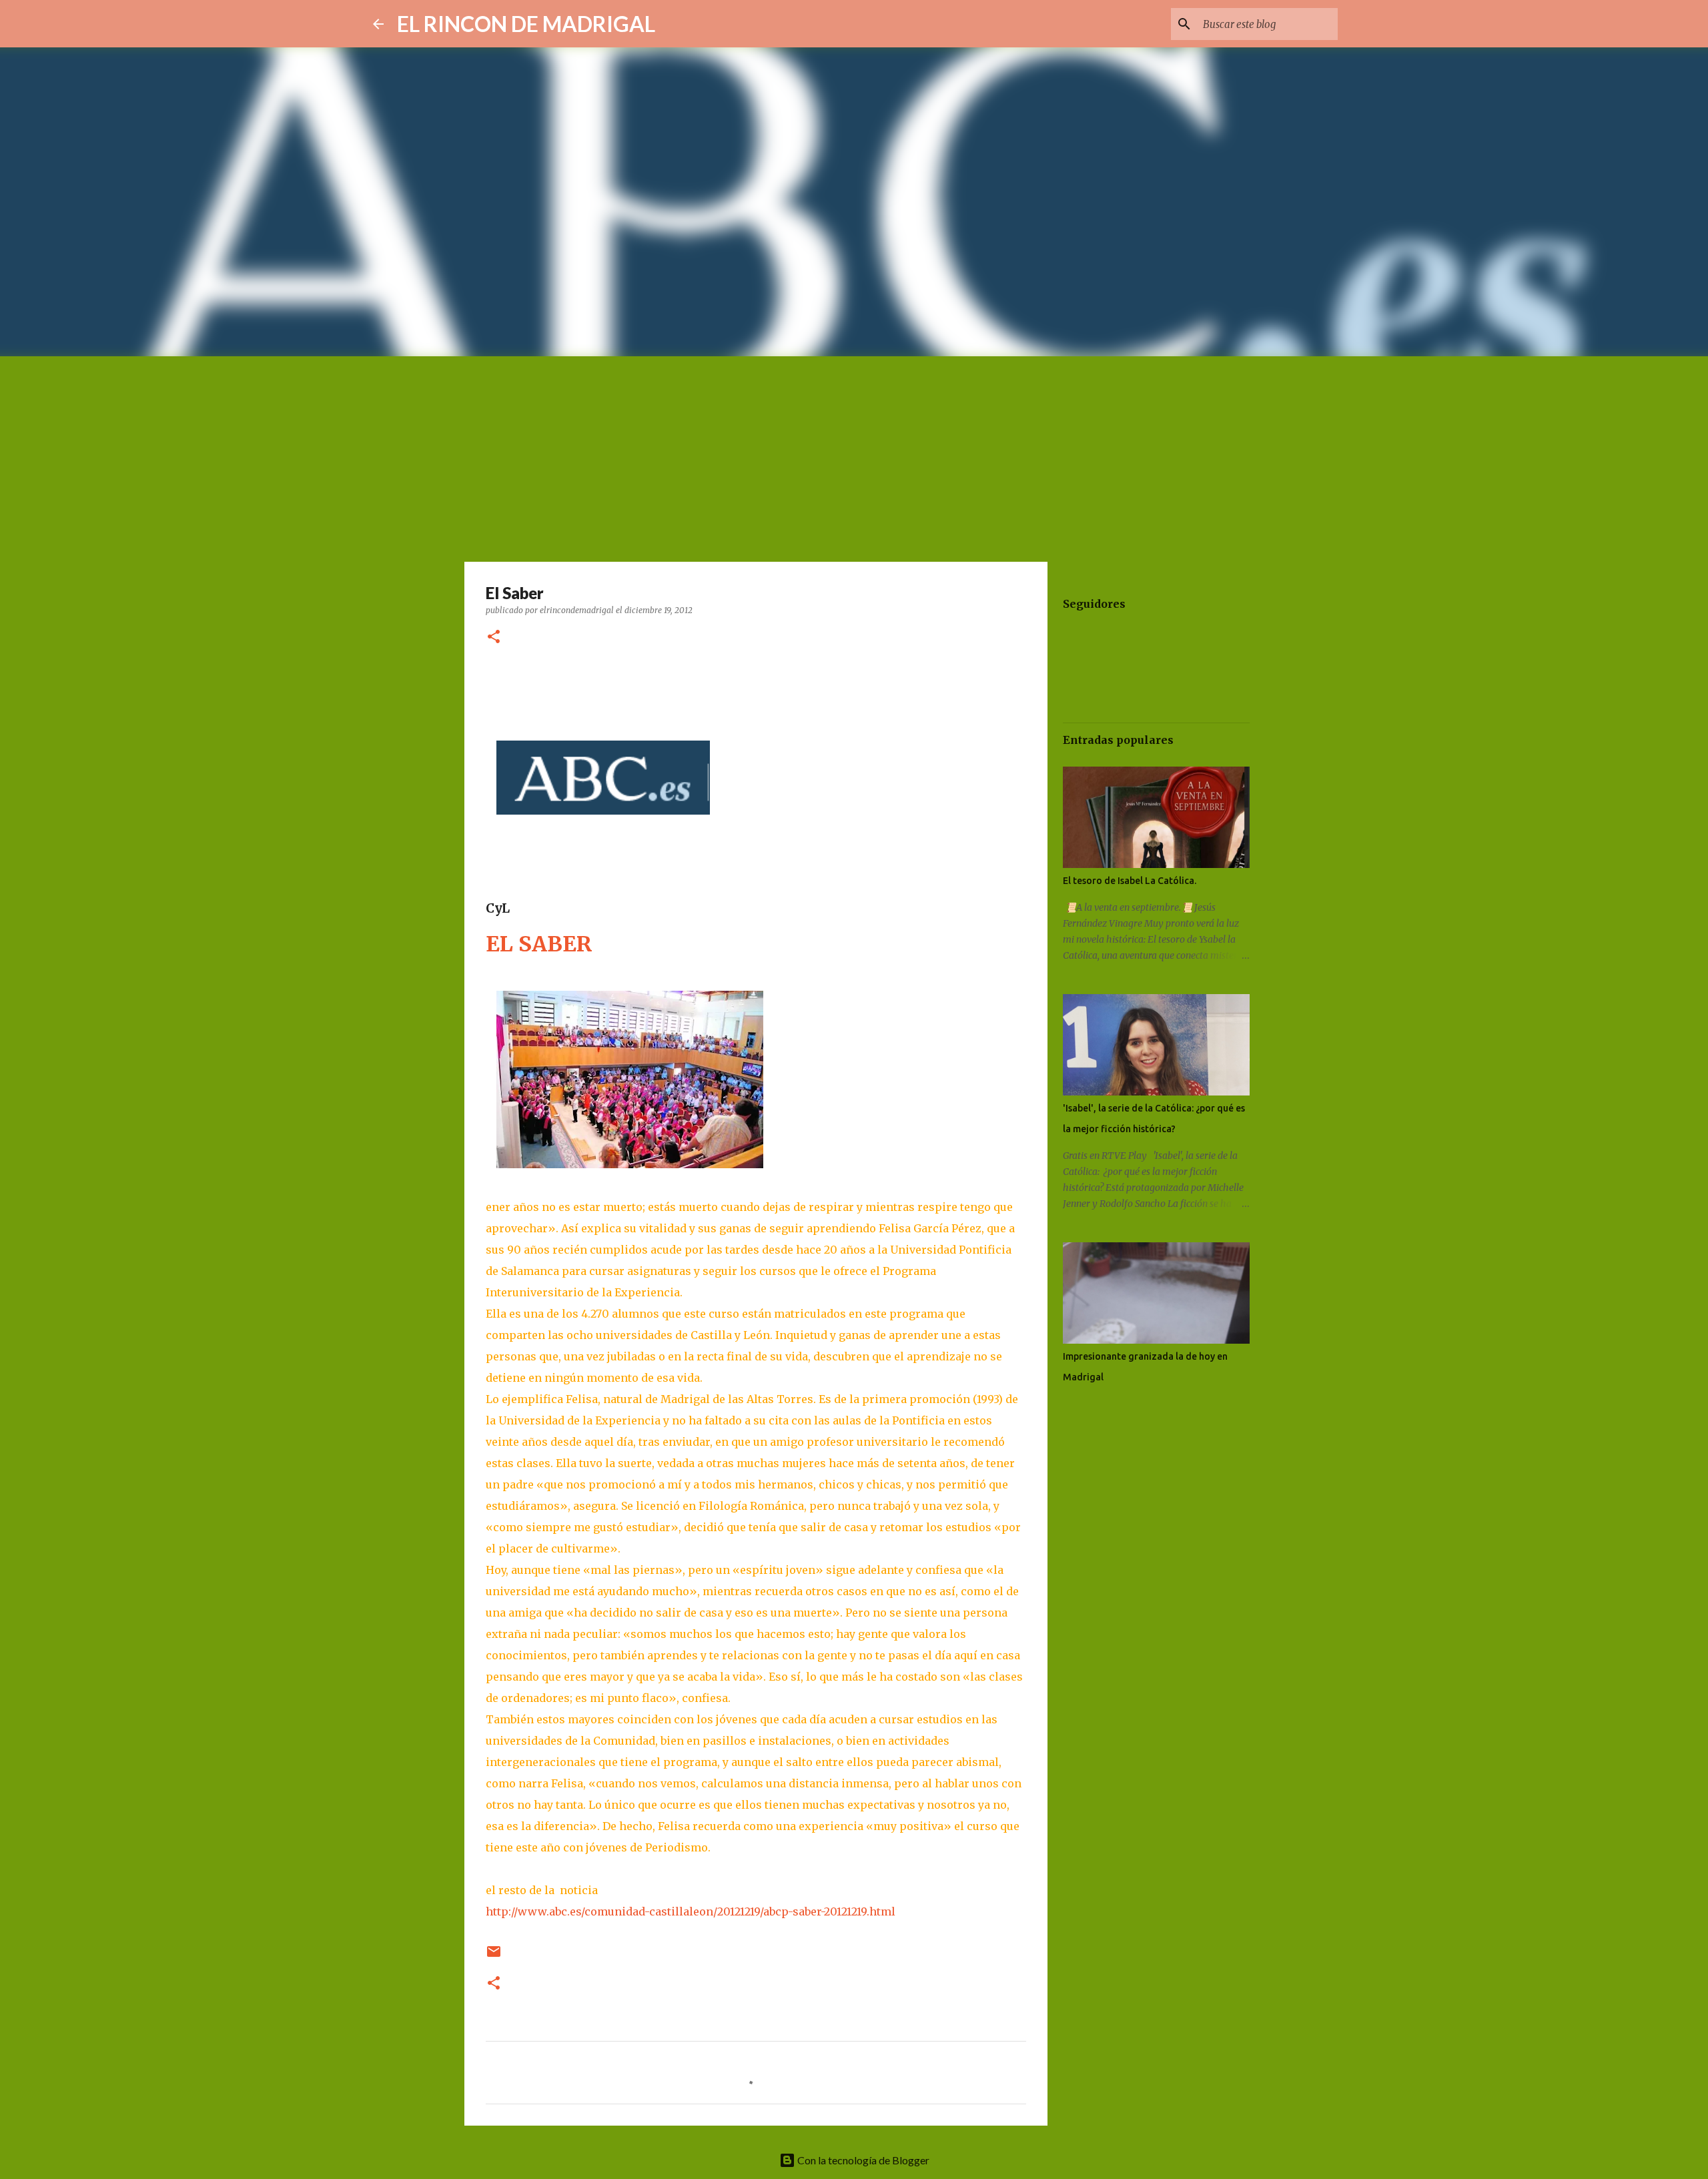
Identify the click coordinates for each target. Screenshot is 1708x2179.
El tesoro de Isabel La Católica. (1130, 881)
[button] (494, 637)
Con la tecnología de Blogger (862, 2160)
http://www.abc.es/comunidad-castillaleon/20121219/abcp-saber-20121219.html (691, 1911)
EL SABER (539, 944)
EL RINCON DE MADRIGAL (526, 24)
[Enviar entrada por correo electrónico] (494, 1956)
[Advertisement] (854, 456)
